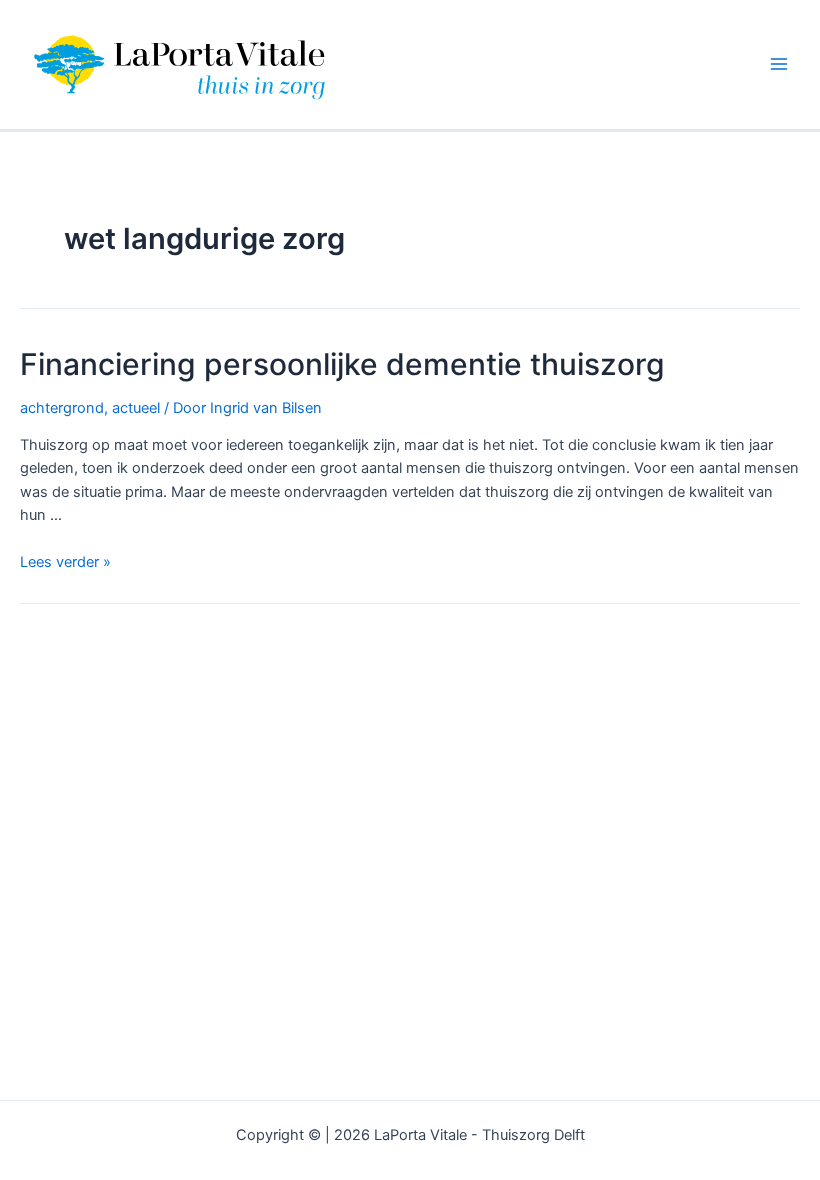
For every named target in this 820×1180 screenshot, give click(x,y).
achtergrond (62, 408)
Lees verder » (65, 562)
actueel (136, 408)
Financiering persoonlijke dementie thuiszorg (342, 364)
